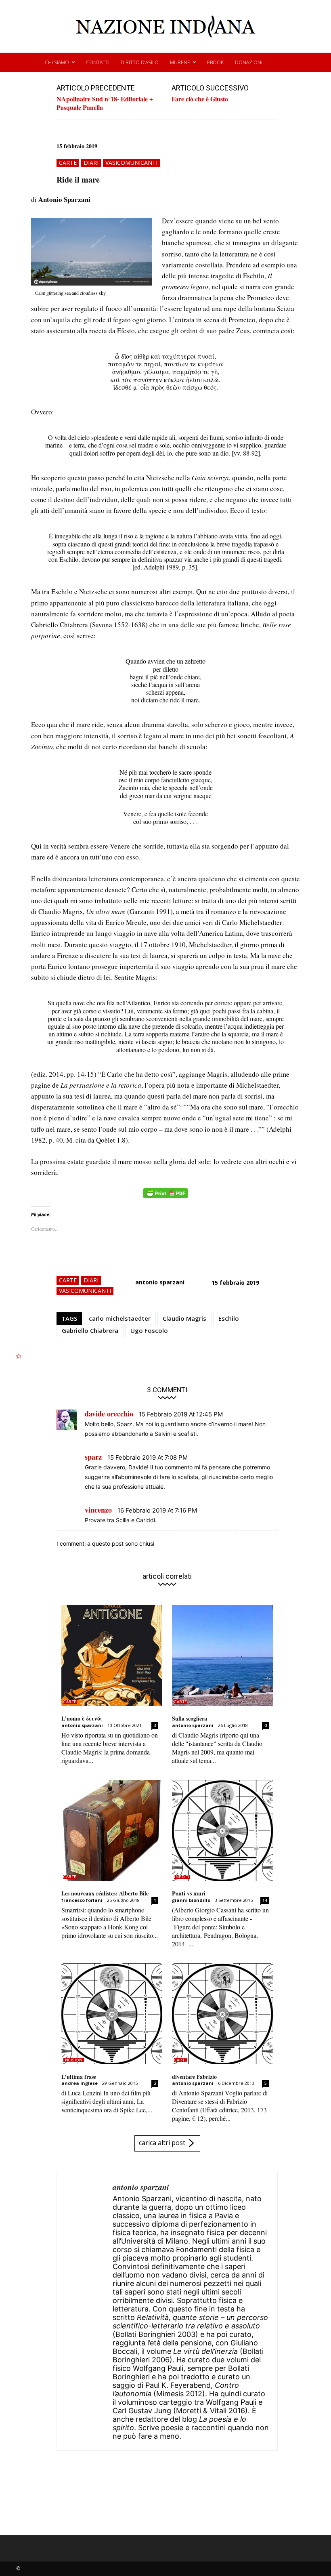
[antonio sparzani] (85, 2311)
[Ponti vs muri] (222, 1830)
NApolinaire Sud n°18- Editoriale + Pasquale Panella (105, 103)
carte (68, 163)
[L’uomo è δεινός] (112, 1656)
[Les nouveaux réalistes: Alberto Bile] (112, 1830)
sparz (93, 1457)
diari (91, 163)
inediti (182, 1877)
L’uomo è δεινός (82, 1718)
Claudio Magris (184, 1318)
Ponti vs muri (189, 1893)
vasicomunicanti (131, 163)
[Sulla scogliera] (222, 1656)
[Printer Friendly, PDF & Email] (165, 1197)
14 (265, 1900)
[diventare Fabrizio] (222, 2014)
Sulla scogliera (190, 1718)
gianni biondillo (191, 1900)
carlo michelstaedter (120, 1318)
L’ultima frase (79, 2077)
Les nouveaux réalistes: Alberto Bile (105, 1893)
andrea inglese (80, 2083)
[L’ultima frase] (112, 2014)
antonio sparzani (160, 1282)
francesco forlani (82, 1900)
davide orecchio (109, 1414)
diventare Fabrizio (194, 2077)
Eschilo (229, 1318)
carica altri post (162, 2143)
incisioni (74, 2060)
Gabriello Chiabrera (90, 1330)
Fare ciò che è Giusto (200, 99)
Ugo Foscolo (149, 1330)
